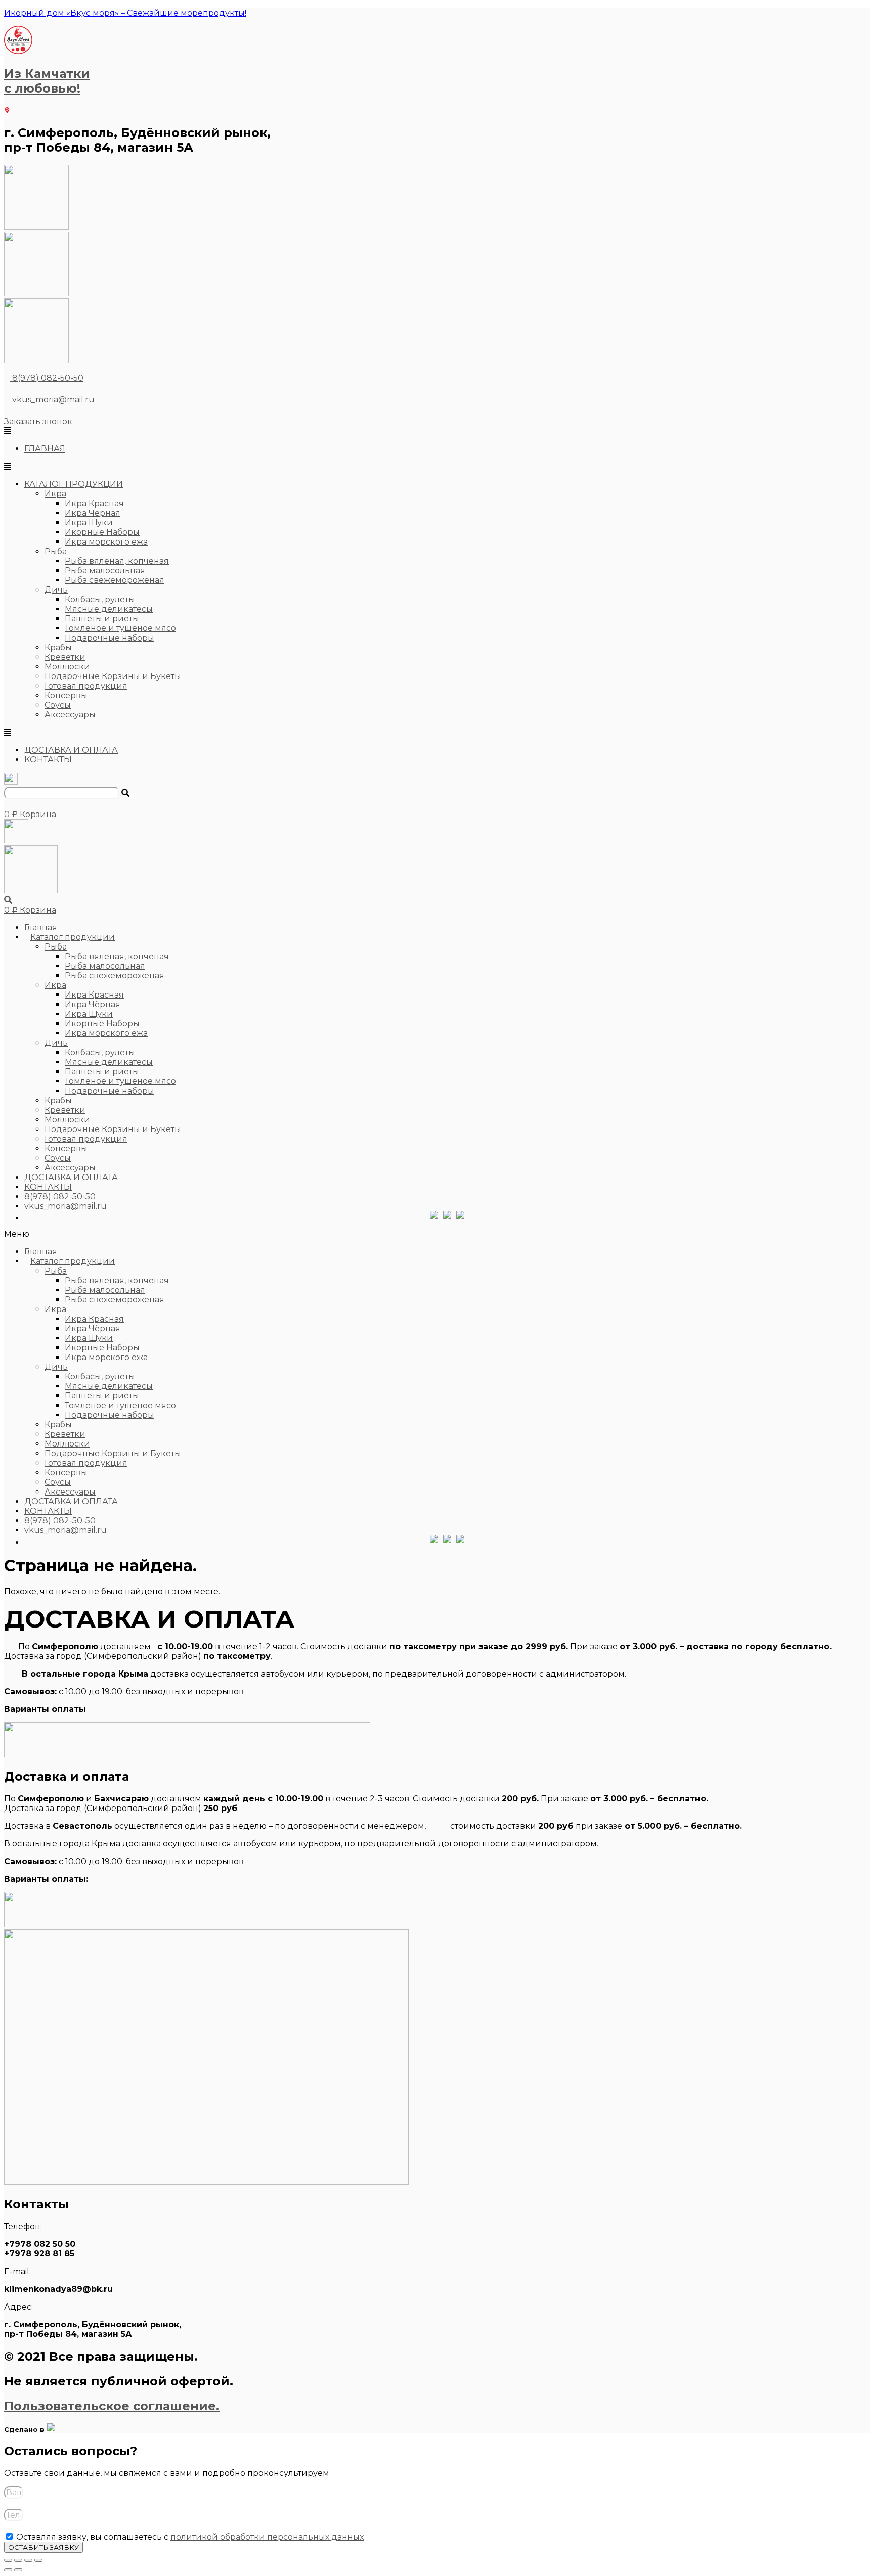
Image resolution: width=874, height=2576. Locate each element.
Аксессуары (70, 715)
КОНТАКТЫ (48, 760)
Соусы (58, 705)
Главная (41, 928)
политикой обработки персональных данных (267, 2537)
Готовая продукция (86, 686)
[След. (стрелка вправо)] (18, 2570)
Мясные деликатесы (109, 609)
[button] (38, 421)
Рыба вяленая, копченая (117, 561)
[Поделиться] (28, 2560)
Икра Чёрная (93, 513)
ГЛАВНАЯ (45, 449)
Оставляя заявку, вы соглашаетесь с (190, 2537)
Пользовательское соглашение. (112, 2406)
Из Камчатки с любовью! (47, 81)
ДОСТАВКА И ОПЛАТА (71, 750)
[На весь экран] (18, 2560)
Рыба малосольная (105, 571)
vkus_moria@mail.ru (52, 400)
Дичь (56, 590)
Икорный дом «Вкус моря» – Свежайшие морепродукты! (125, 13)
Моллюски (67, 667)
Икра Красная (94, 503)
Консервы (66, 695)
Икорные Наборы (102, 532)
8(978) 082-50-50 (48, 378)
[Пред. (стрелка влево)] (8, 2570)
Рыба (56, 551)
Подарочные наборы (110, 638)
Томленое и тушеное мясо (120, 628)
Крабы (58, 647)
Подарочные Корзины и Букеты (113, 676)
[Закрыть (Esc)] (38, 2560)
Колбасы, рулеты (100, 599)
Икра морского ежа (106, 542)
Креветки (65, 657)
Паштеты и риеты (102, 619)
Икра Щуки (89, 523)
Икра (55, 494)
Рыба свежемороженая (115, 580)
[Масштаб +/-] (8, 2560)
